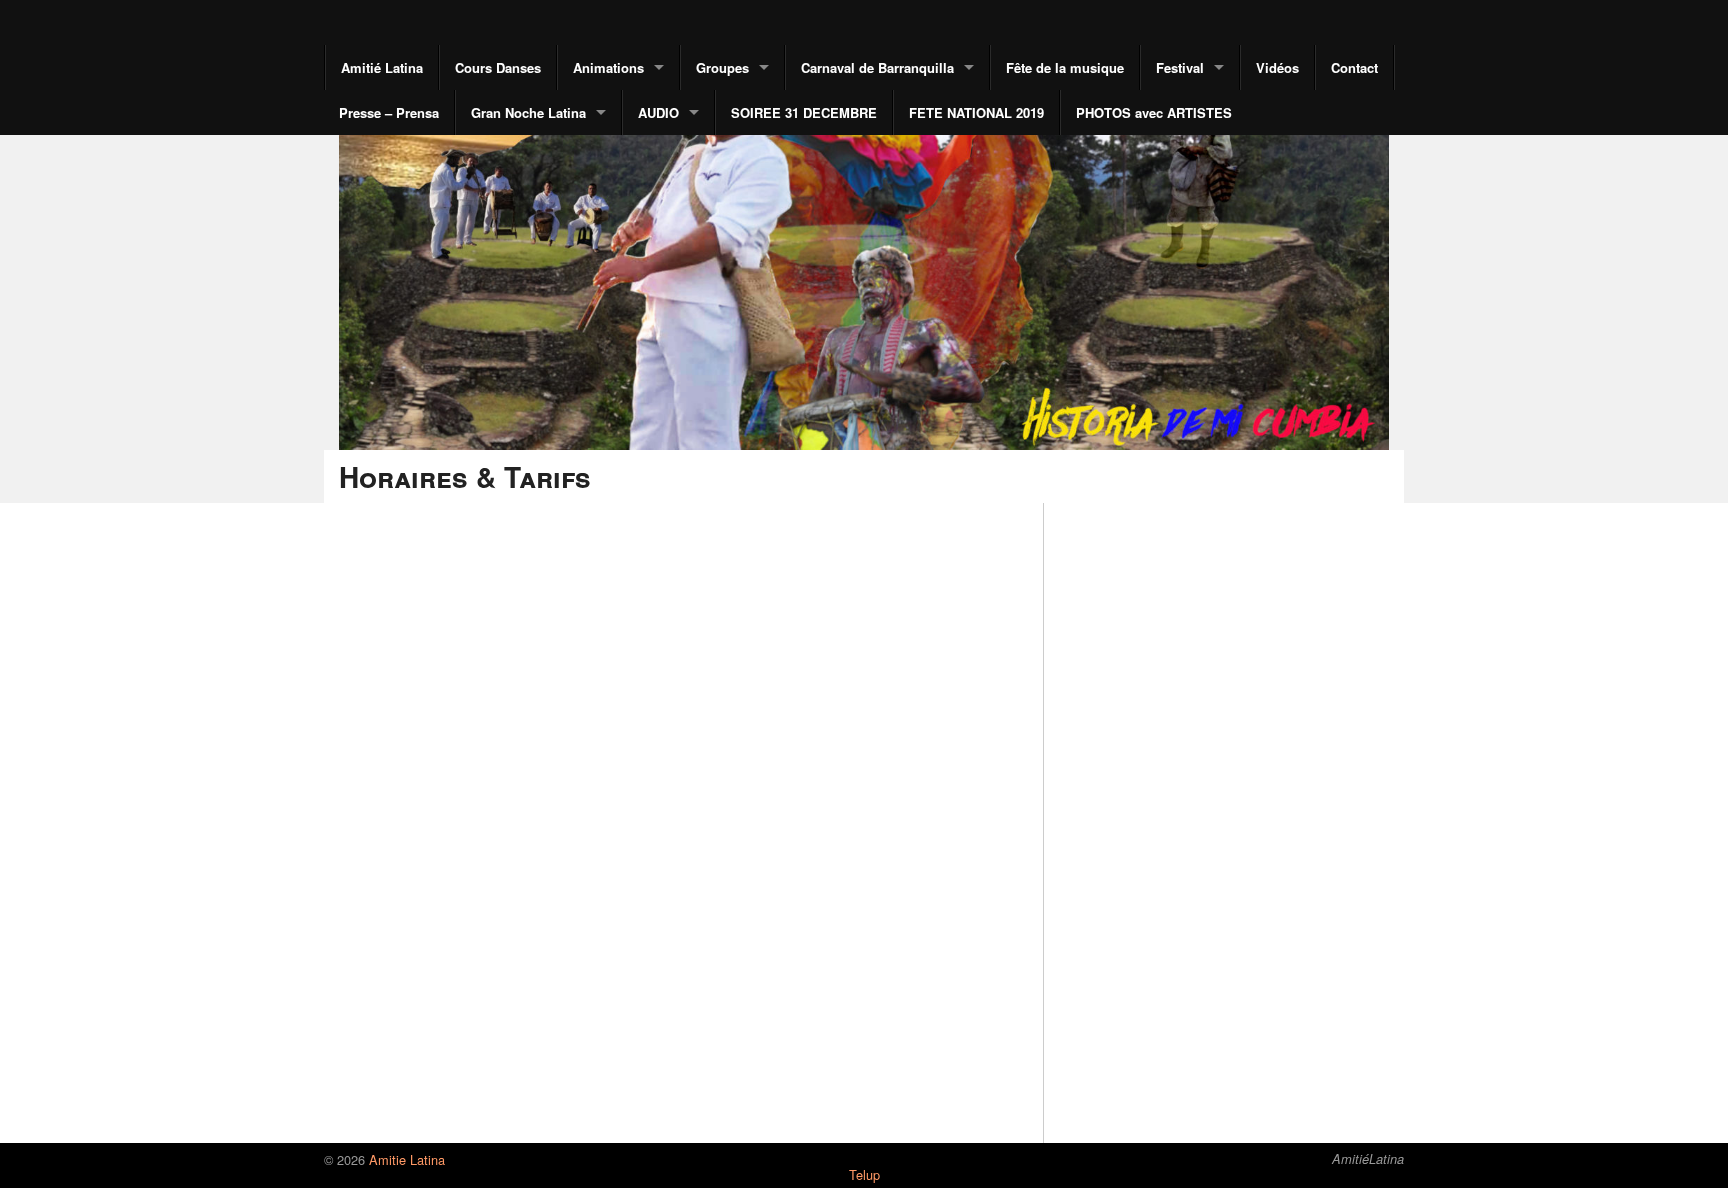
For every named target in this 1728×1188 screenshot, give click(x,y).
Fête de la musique (1065, 67)
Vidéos (1277, 67)
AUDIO (658, 112)
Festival (1180, 67)
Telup (864, 1174)
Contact (1354, 67)
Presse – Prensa (389, 112)
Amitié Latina (382, 67)
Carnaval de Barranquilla (877, 67)
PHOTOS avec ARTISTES (1154, 112)
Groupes (722, 67)
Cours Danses (498, 67)
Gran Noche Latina (528, 112)
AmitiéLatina (1368, 1159)
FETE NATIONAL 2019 (976, 112)
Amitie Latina (405, 1159)
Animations (608, 67)
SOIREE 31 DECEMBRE (804, 112)
